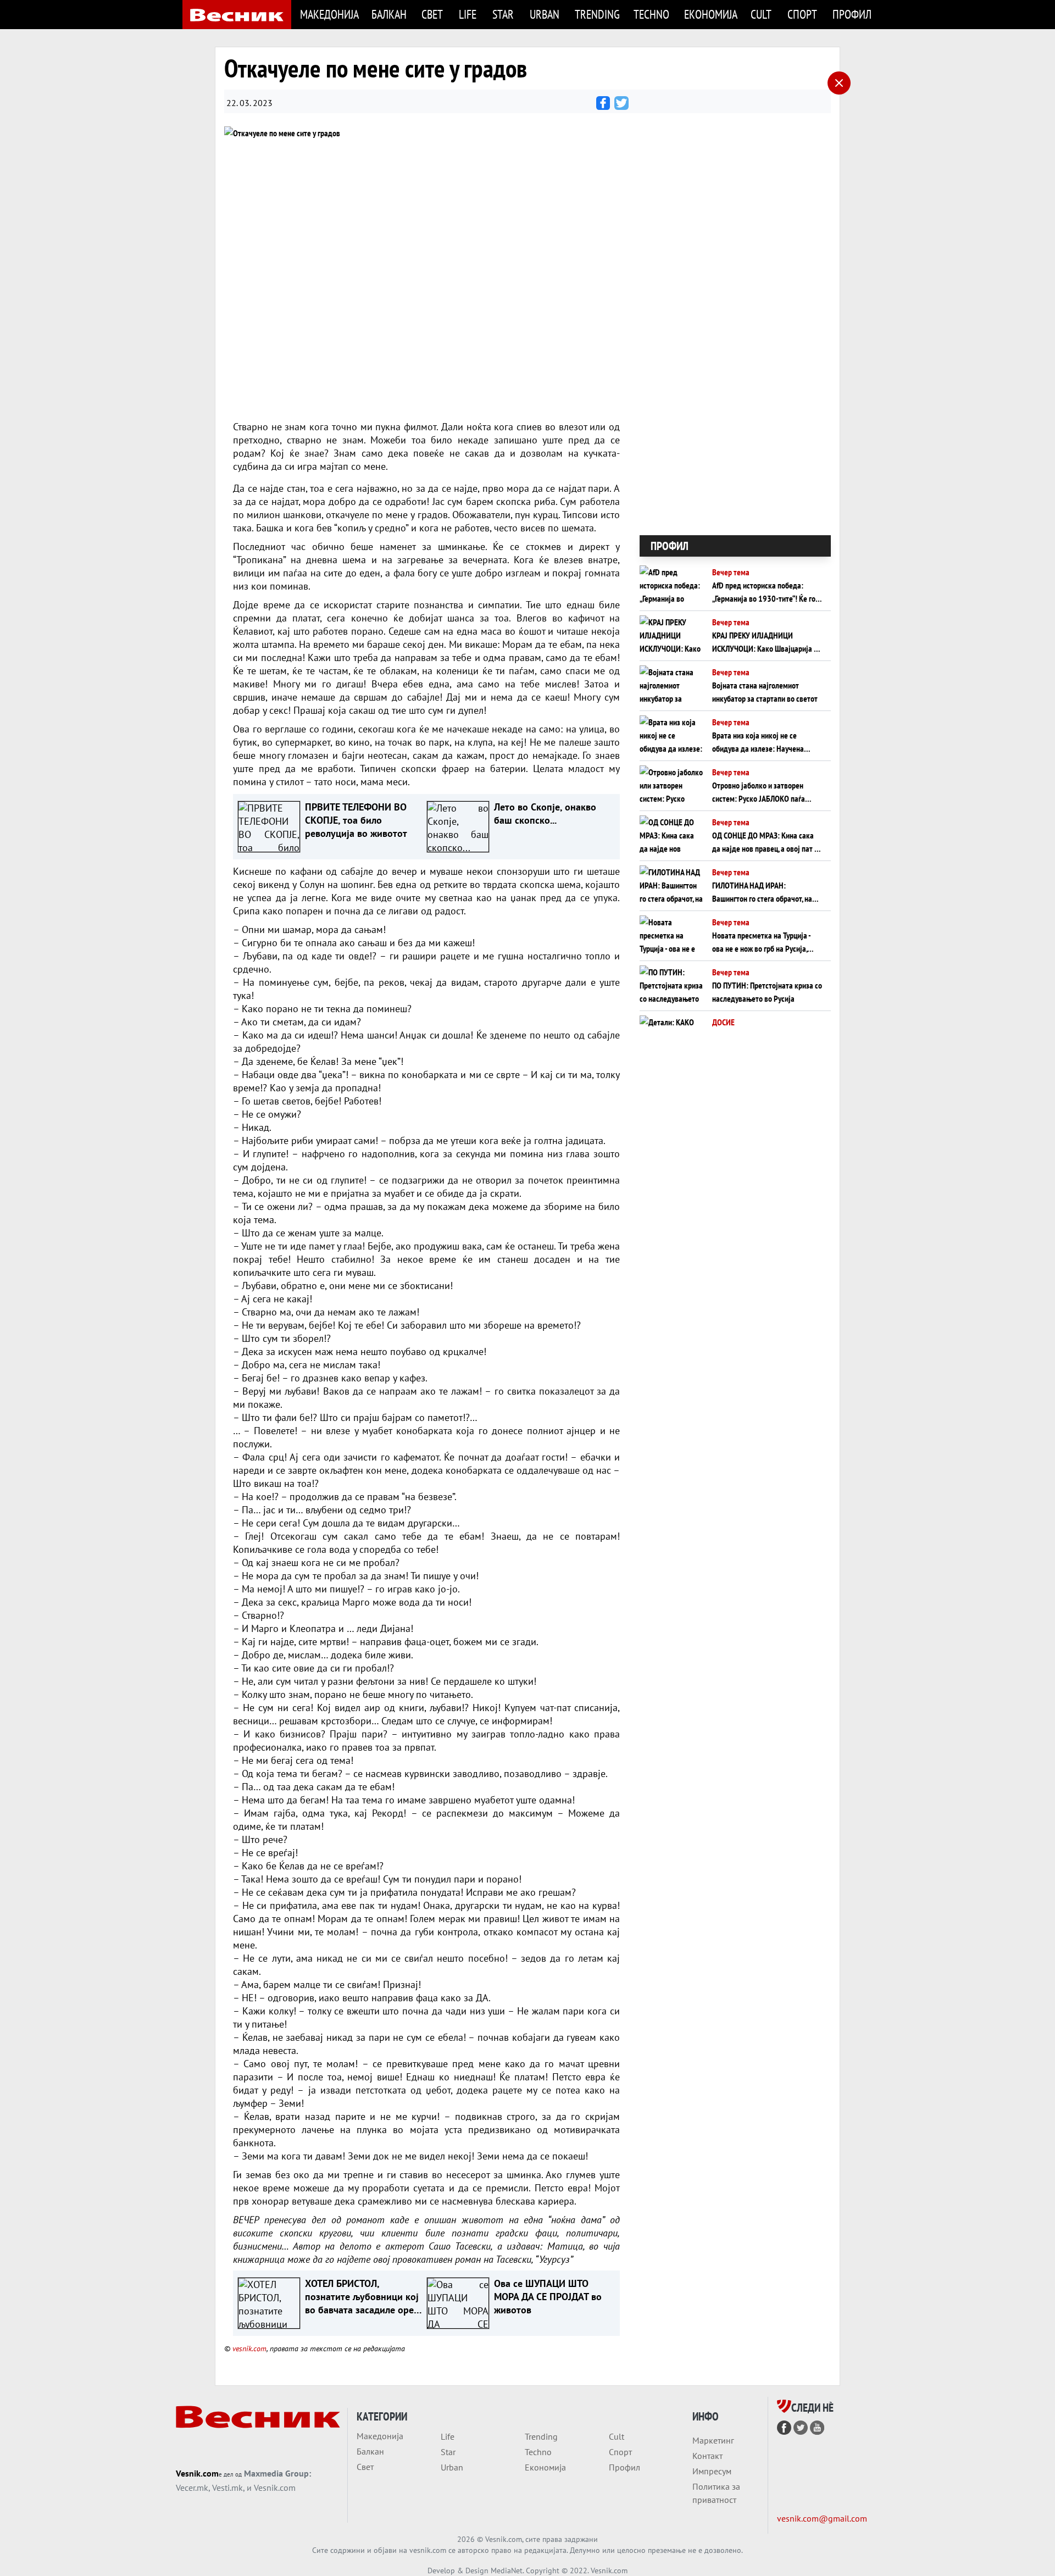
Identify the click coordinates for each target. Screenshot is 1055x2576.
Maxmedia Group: (277, 2473)
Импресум (712, 2471)
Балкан (389, 14)
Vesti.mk (227, 2488)
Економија (711, 14)
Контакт (707, 2456)
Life (468, 14)
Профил (852, 14)
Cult (761, 14)
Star (503, 14)
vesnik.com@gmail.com (822, 2518)
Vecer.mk (192, 2488)
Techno (651, 14)
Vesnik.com (197, 2473)
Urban (545, 14)
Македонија (329, 14)
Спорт (802, 14)
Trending (597, 14)
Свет (432, 14)
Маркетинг (713, 2440)
